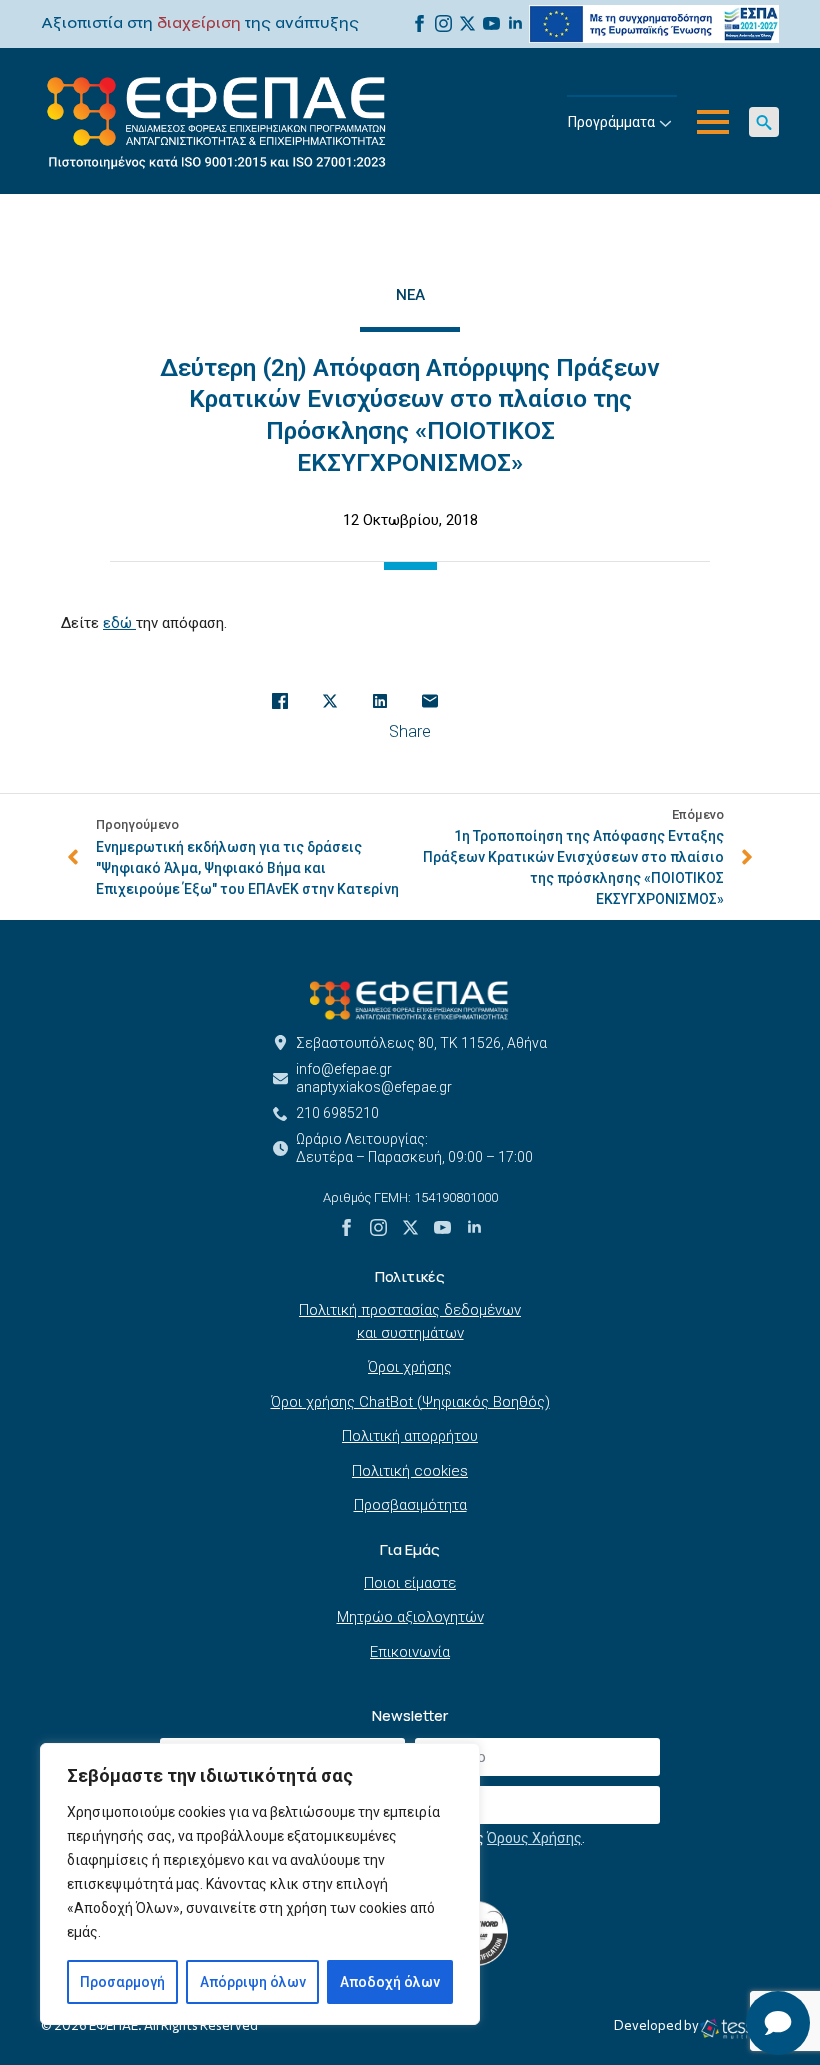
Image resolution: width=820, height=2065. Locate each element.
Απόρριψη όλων (253, 1982)
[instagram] (443, 23)
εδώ (119, 623)
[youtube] (491, 23)
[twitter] (467, 23)
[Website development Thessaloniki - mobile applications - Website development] (739, 2028)
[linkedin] (515, 23)
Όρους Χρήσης (534, 1838)
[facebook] (419, 23)
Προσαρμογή (122, 1982)
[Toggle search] (764, 122)
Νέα (410, 295)
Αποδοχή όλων (390, 1982)
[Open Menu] (713, 122)
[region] (260, 1884)
